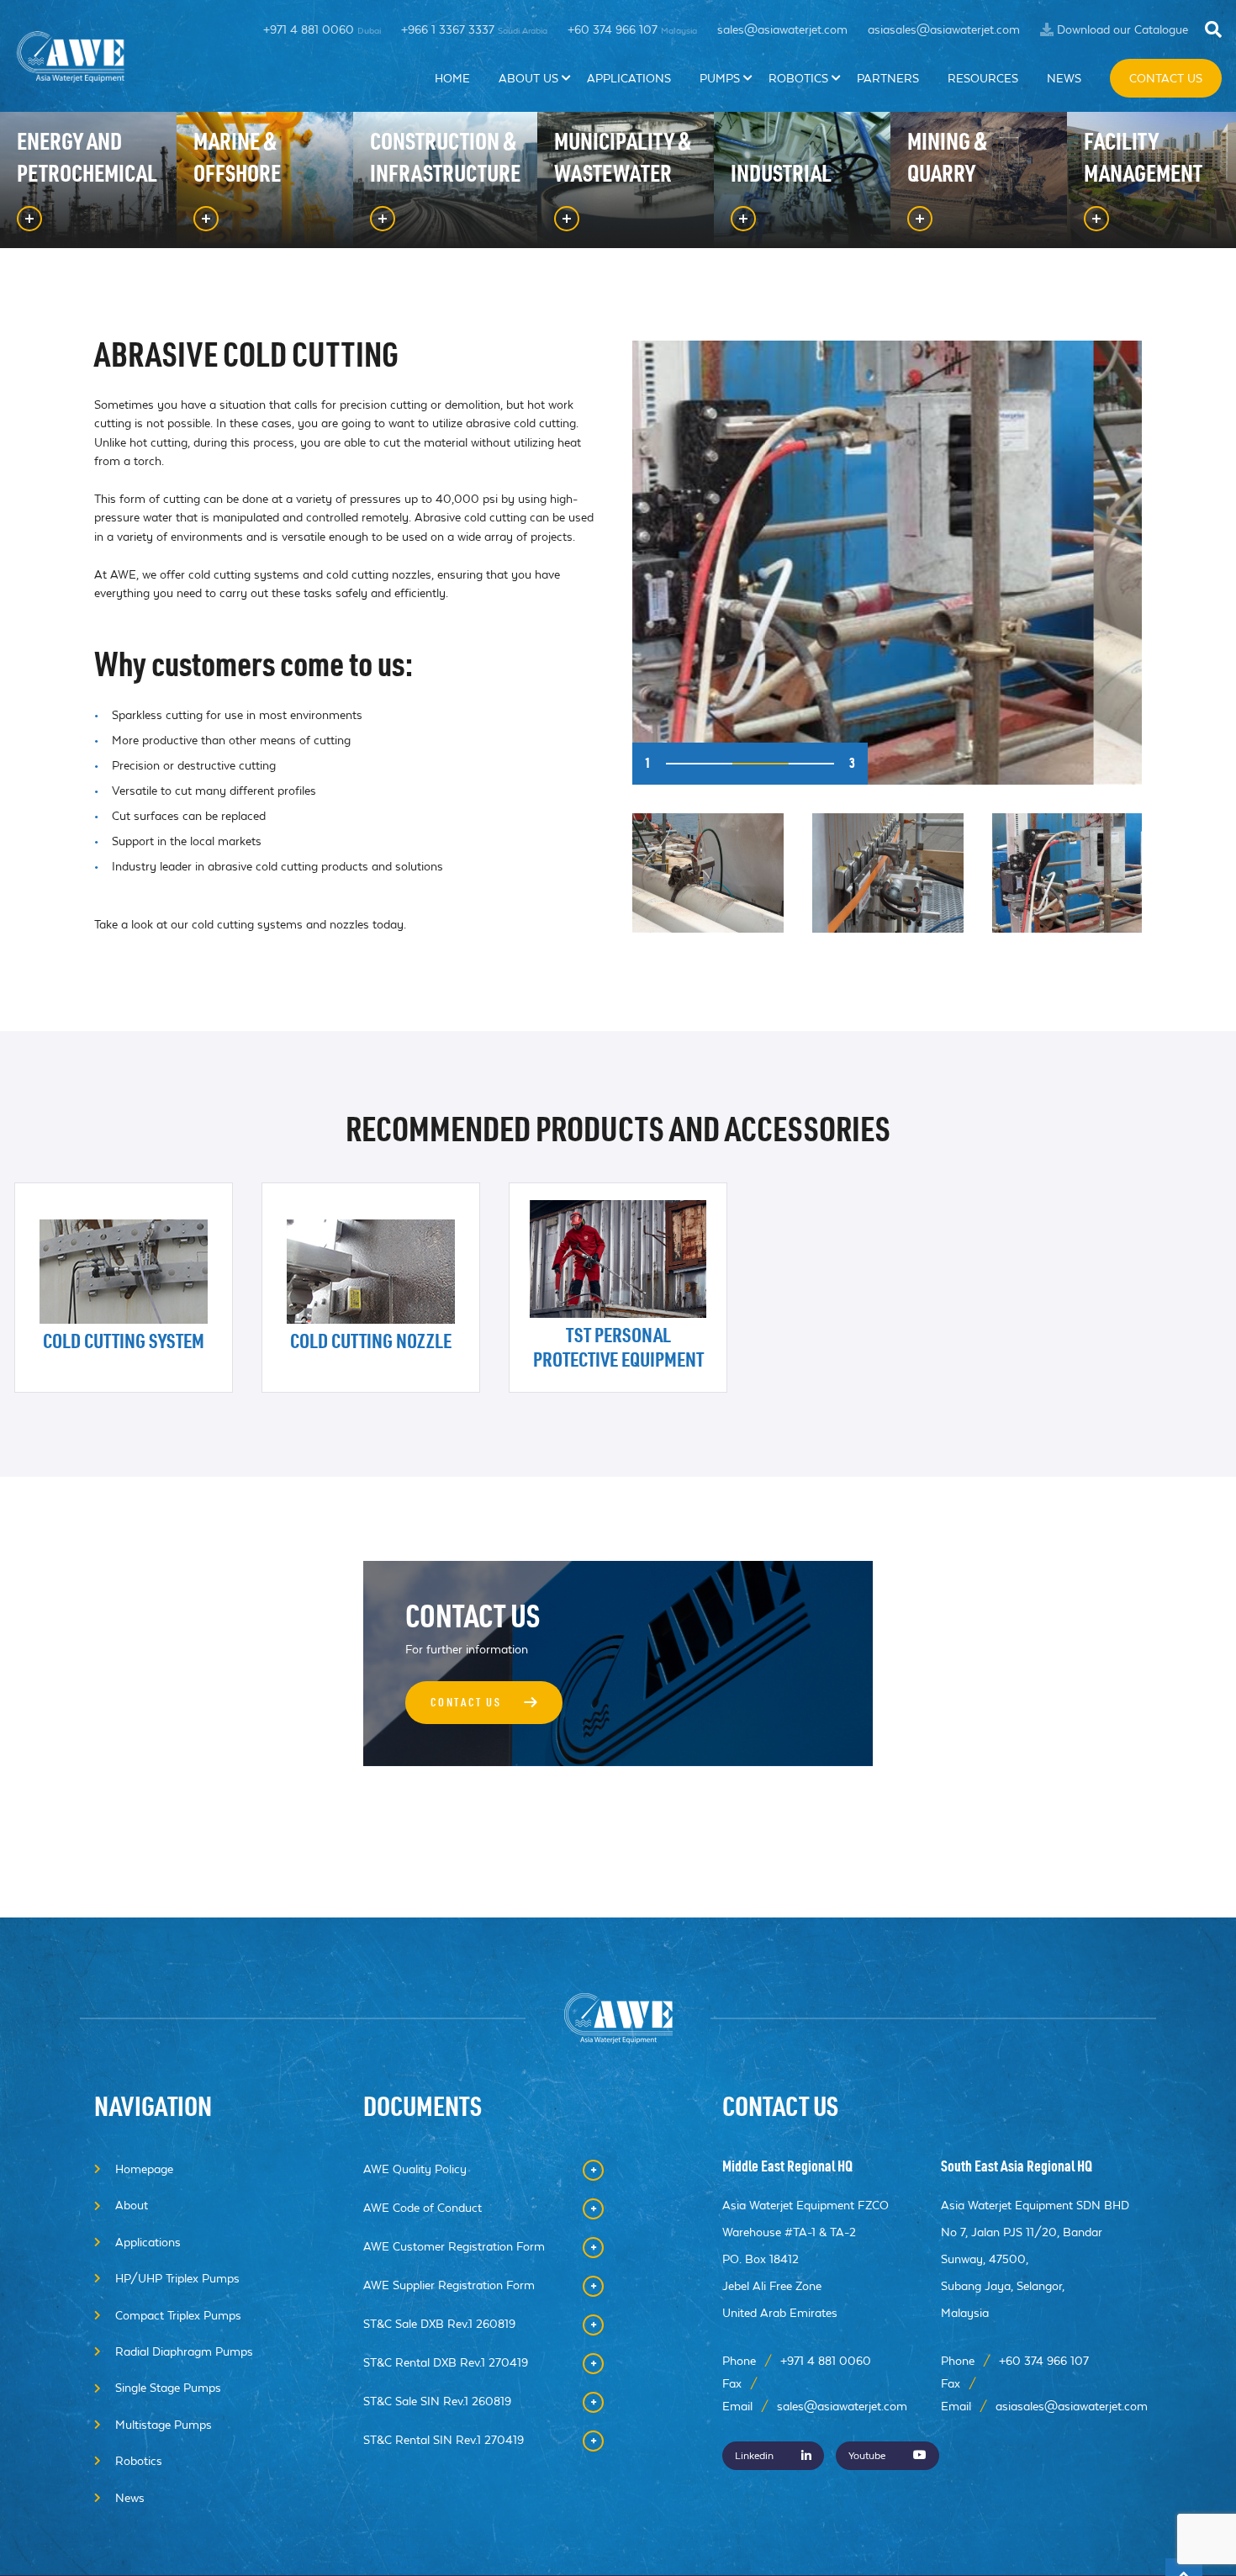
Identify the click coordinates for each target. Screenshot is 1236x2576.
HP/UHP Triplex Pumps (177, 2278)
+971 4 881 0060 (322, 29)
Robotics (798, 78)
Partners (888, 78)
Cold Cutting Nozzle (371, 1344)
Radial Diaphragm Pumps (184, 2351)
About (132, 2205)
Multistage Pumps (164, 2425)
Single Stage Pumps (168, 2388)
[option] (887, 563)
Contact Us (1166, 78)
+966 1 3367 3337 (474, 29)
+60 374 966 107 (632, 29)
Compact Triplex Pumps (178, 2315)
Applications (629, 78)
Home (452, 78)
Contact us (486, 1705)
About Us (528, 78)
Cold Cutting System (124, 1344)
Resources (983, 78)
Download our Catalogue (1122, 29)
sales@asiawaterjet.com (782, 29)
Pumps (720, 78)
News (1064, 78)
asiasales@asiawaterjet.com (944, 29)
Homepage (144, 2169)
